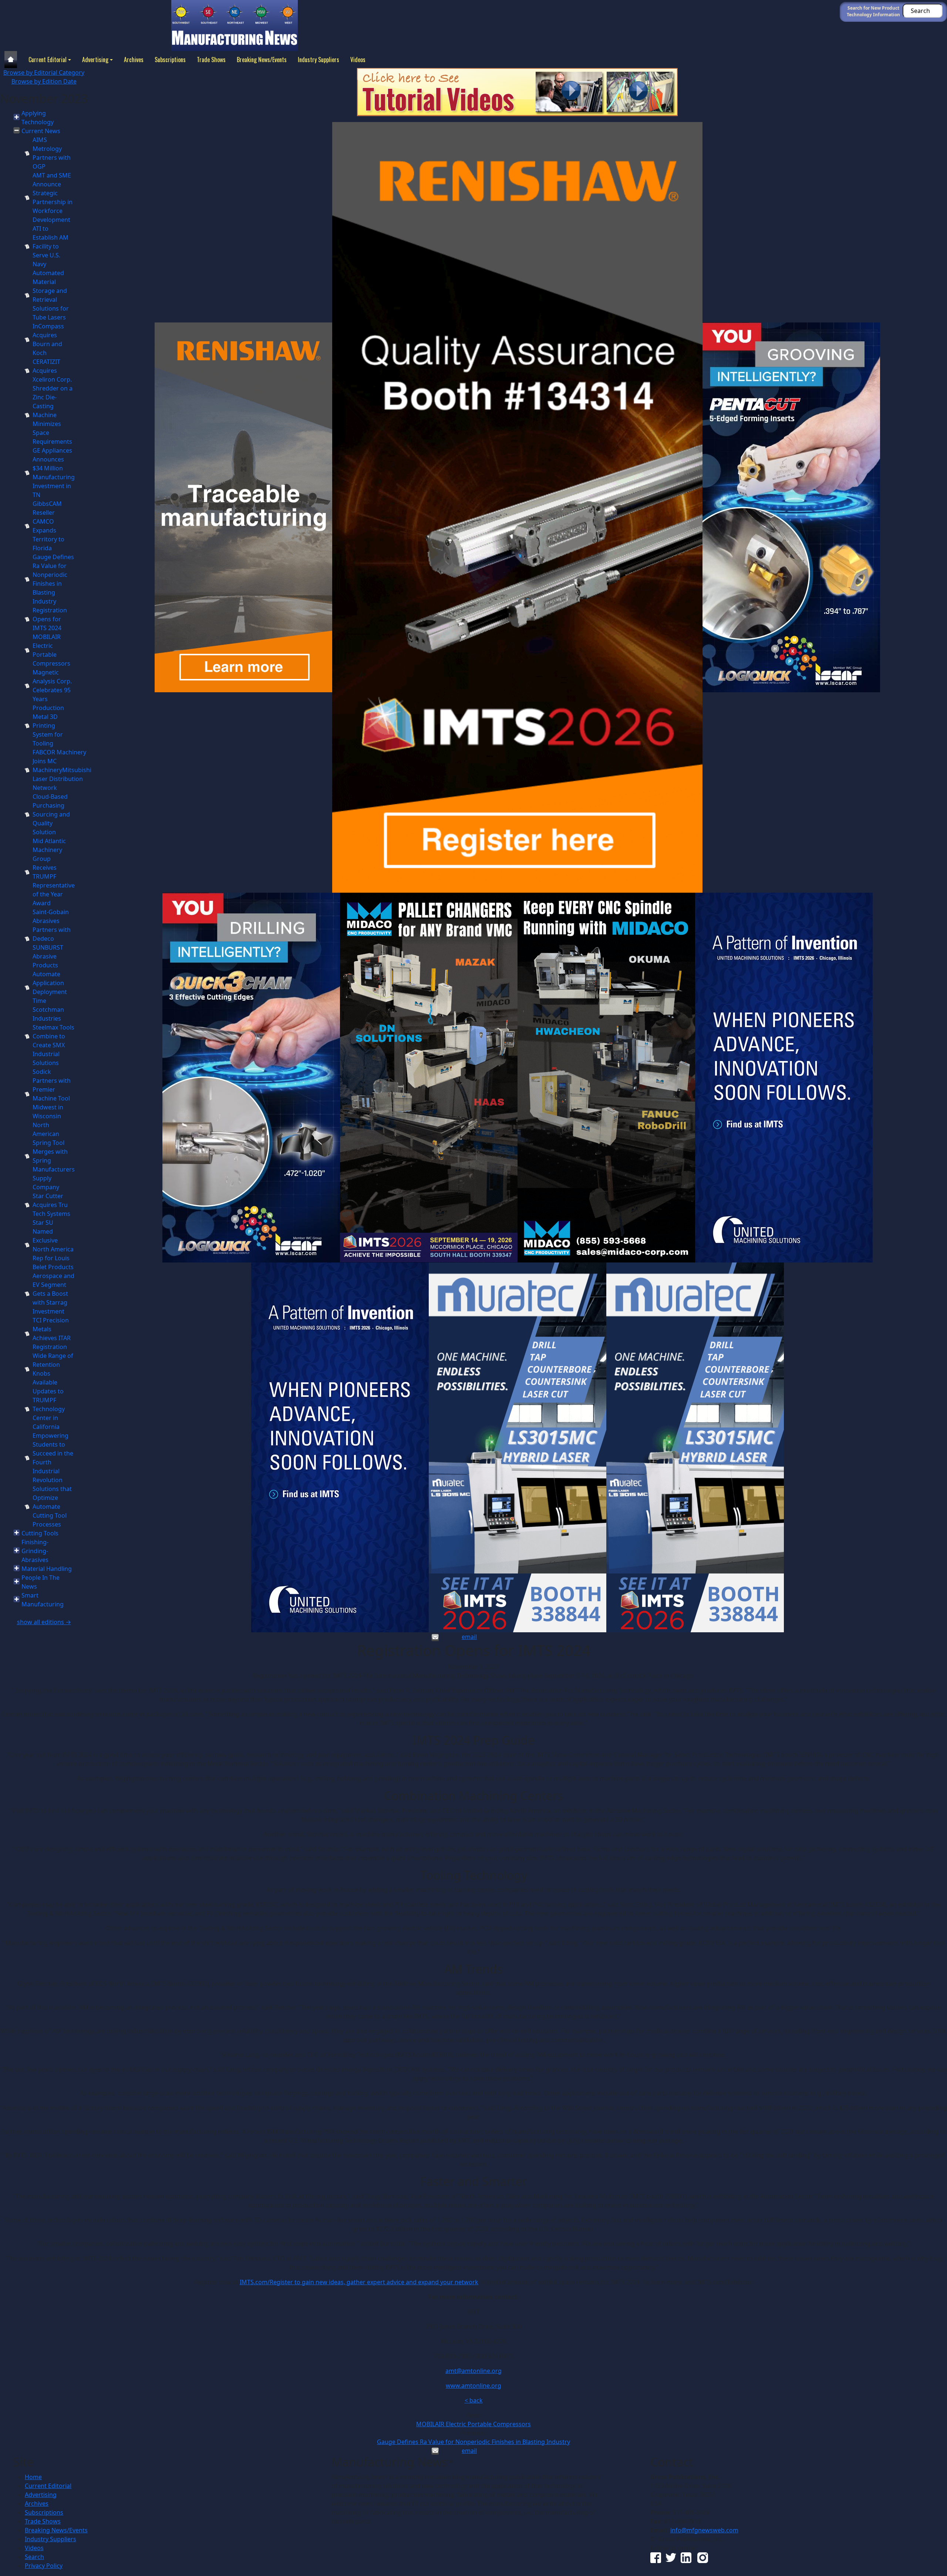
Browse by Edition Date (44, 81)
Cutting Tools (40, 1533)
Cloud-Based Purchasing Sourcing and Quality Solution (51, 814)
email (469, 1637)
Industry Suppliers (319, 60)
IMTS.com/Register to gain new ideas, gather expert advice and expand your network (359, 2282)
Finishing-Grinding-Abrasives (35, 1551)
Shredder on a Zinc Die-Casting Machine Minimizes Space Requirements (53, 415)
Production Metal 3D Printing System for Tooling (48, 726)
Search (34, 2557)
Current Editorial (48, 60)
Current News (41, 131)
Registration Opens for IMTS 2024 (50, 619)
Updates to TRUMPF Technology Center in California (49, 1409)
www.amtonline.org (473, 2386)
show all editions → (44, 1622)
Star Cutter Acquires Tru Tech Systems (51, 1205)
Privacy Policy (44, 2566)
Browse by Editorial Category (44, 72)
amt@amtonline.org (473, 2371)
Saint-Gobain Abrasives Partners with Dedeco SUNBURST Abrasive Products (52, 939)
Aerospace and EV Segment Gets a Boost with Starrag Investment (53, 1294)
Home (33, 2477)
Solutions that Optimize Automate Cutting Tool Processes (52, 1507)
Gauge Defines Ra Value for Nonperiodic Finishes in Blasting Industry (473, 2442)
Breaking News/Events (262, 60)
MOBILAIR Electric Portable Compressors (473, 2424)
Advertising (95, 60)
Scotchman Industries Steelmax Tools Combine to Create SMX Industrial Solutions (53, 1036)
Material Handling (47, 1569)
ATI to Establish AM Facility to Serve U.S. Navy (50, 246)
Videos (358, 60)
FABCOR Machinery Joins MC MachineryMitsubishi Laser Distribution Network (62, 770)
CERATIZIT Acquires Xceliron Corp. (52, 371)
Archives (134, 60)
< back (474, 2400)
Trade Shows (211, 60)
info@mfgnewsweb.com (704, 2530)
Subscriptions (170, 60)
